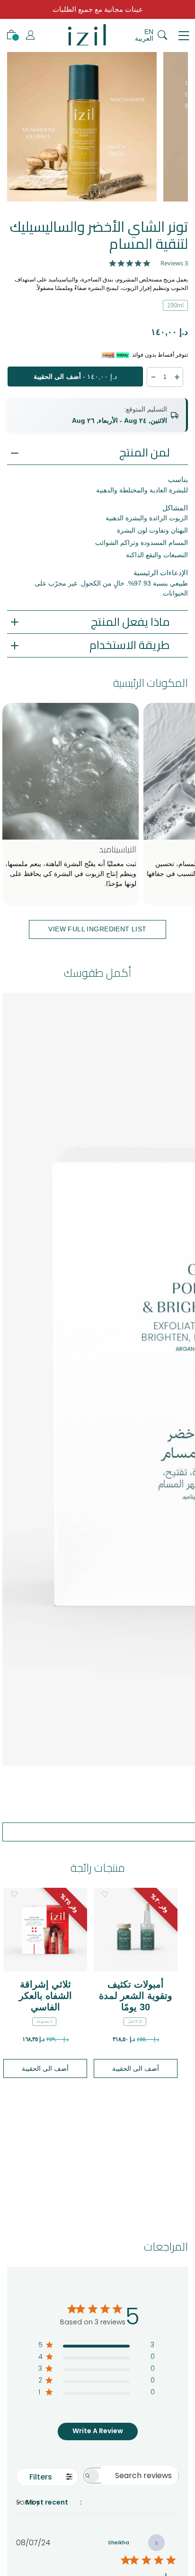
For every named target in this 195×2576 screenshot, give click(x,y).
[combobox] (80, 2502)
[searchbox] (140, 2475)
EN (149, 32)
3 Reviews (174, 263)
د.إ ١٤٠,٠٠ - (75, 377)
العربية (144, 38)
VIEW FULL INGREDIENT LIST (97, 929)
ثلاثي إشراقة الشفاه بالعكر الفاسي (45, 1996)
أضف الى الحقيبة (45, 2068)
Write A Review (98, 2431)
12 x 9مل (135, 2021)
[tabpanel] (82, 127)
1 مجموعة (44, 2021)
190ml (175, 305)
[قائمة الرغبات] (14, 1894)
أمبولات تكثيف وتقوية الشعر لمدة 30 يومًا (136, 1996)
